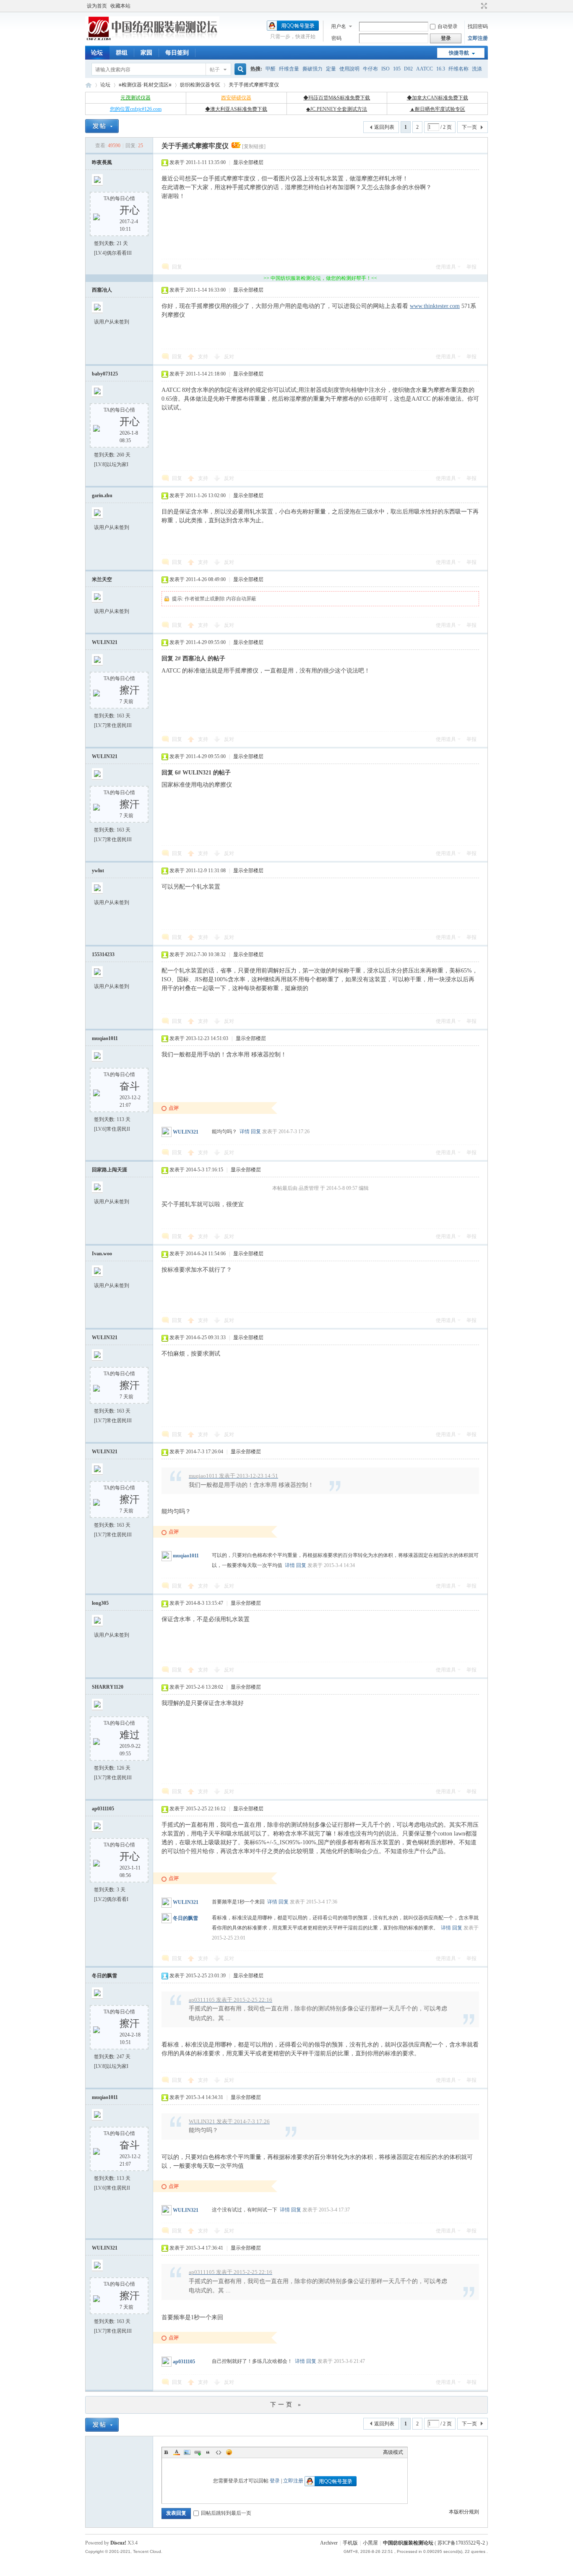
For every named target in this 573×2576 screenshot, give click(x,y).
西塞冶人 (102, 290)
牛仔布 (370, 69)
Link (198, 2452)
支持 (204, 357)
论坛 (97, 53)
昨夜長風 (102, 162)
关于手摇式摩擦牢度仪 (254, 85)
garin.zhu (102, 495)
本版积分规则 (464, 2512)
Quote (208, 2452)
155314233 (103, 954)
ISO (385, 69)
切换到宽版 (483, 6)
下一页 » (286, 2405)
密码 (336, 38)
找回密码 (478, 26)
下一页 (469, 127)
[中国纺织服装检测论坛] (152, 40)
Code (219, 2452)
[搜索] (239, 69)
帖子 (215, 70)
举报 (471, 267)
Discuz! (118, 2543)
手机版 (350, 2543)
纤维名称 (458, 69)
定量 (331, 69)
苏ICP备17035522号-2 (461, 2543)
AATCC (425, 69)
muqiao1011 (105, 1038)
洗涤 (477, 69)
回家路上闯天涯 (109, 1170)
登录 (275, 2481)
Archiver (329, 2543)
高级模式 (393, 2452)
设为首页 (97, 6)
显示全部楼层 (248, 162)
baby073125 (105, 374)
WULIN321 (105, 642)
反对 (229, 357)
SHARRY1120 (108, 1687)
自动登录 (448, 26)
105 (397, 69)
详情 (245, 1132)
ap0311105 (103, 1809)
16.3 (441, 69)
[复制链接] (254, 146)
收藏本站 (120, 6)
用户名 (339, 26)
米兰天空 (102, 579)
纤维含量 (289, 69)
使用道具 (446, 267)
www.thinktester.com (435, 306)
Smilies (229, 2452)
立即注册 (478, 38)
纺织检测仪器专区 (200, 85)
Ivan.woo (102, 1254)
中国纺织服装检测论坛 (89, 85)
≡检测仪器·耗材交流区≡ (145, 85)
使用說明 (349, 69)
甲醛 (271, 69)
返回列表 (384, 127)
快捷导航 (459, 53)
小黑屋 (370, 2543)
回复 (177, 267)
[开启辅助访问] (476, 6)
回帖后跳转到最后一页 (226, 2513)
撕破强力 (313, 69)
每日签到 (177, 53)
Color (177, 2452)
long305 (100, 1603)
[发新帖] (102, 126)
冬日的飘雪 (185, 1918)
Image (187, 2452)
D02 (408, 69)
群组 (122, 53)
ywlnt (98, 871)
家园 (146, 53)
